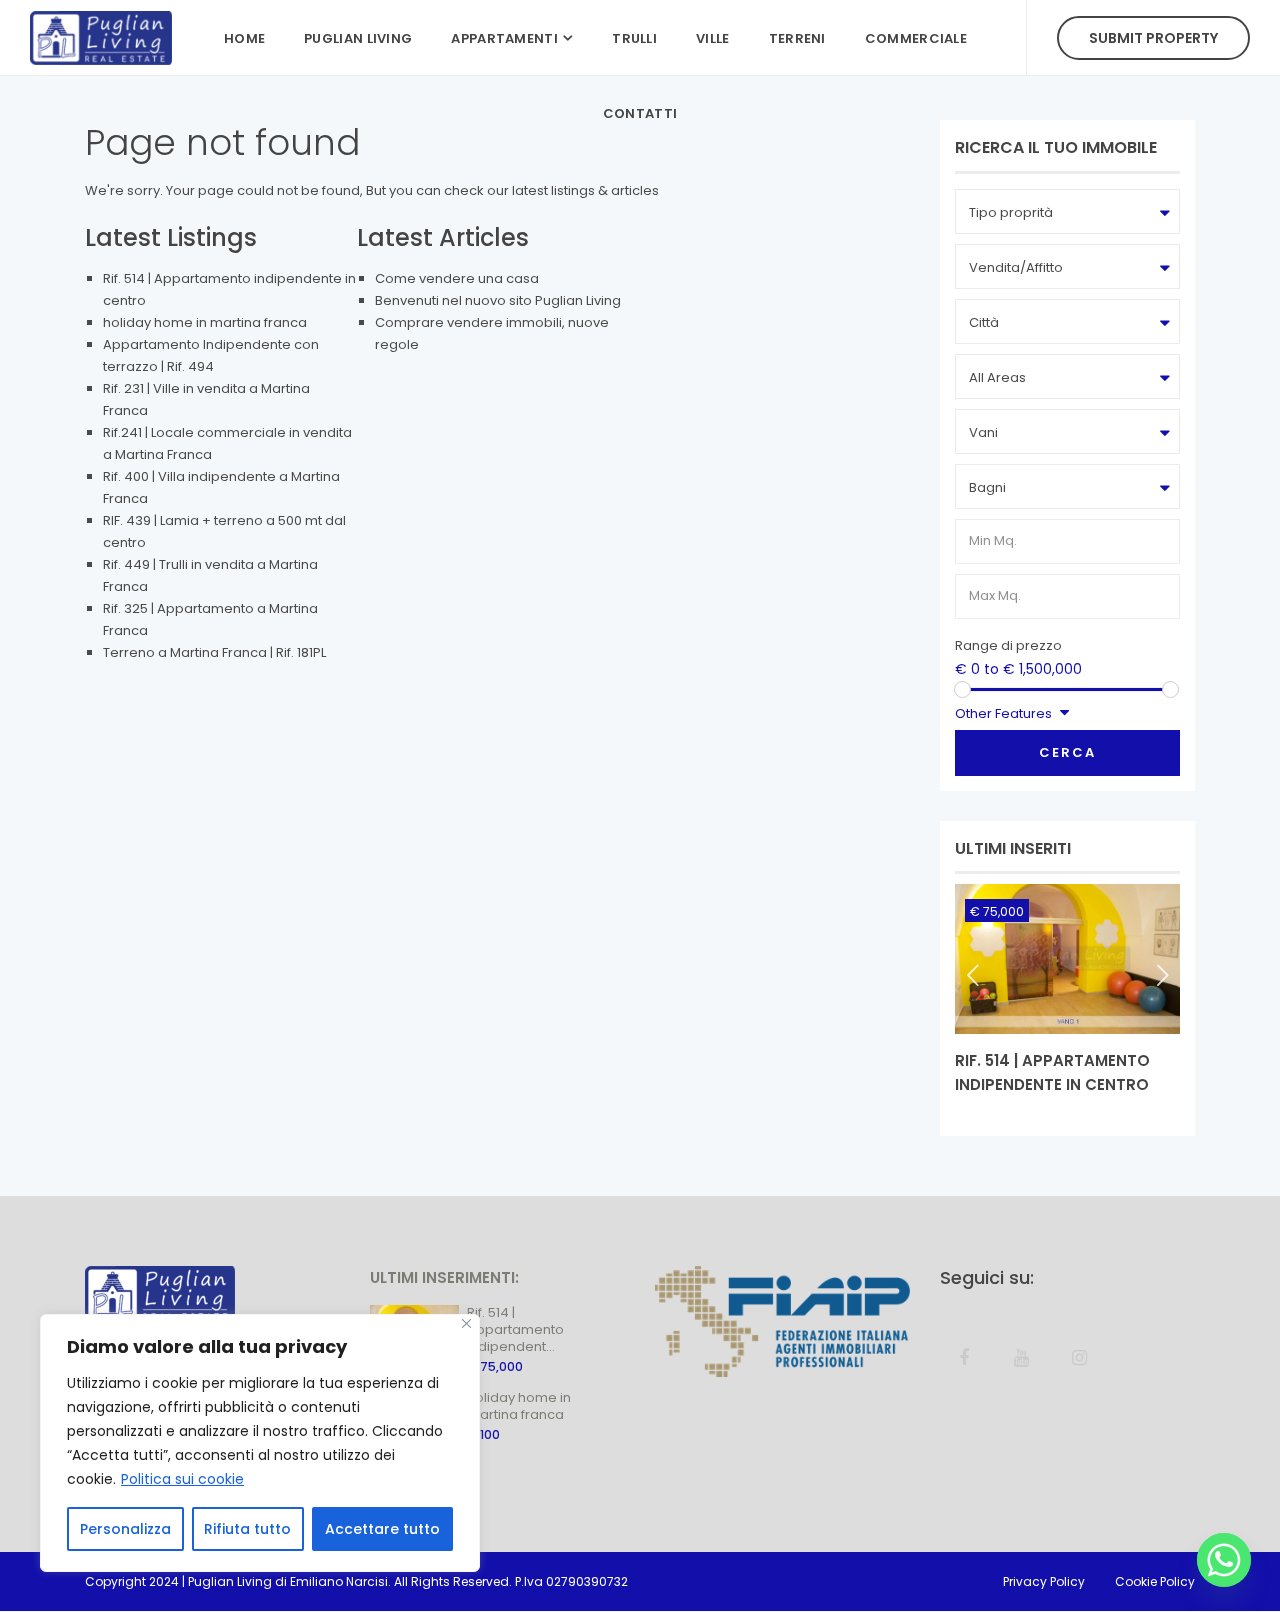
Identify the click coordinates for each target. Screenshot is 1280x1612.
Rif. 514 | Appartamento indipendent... (515, 1329)
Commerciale (916, 38)
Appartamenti (504, 38)
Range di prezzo (1008, 645)
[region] (260, 1443)
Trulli (634, 38)
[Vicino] (466, 1323)
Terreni (797, 38)
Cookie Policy (1155, 1581)
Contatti (640, 113)
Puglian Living (358, 38)
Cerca (1067, 752)
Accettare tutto (382, 1529)
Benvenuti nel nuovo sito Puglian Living (498, 300)
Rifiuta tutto (247, 1529)
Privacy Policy (1044, 1581)
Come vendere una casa (457, 278)
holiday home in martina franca (205, 322)
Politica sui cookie (182, 1479)
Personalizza (125, 1529)
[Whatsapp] (1224, 1560)
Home (244, 38)
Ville (713, 38)
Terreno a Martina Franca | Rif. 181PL (214, 652)
